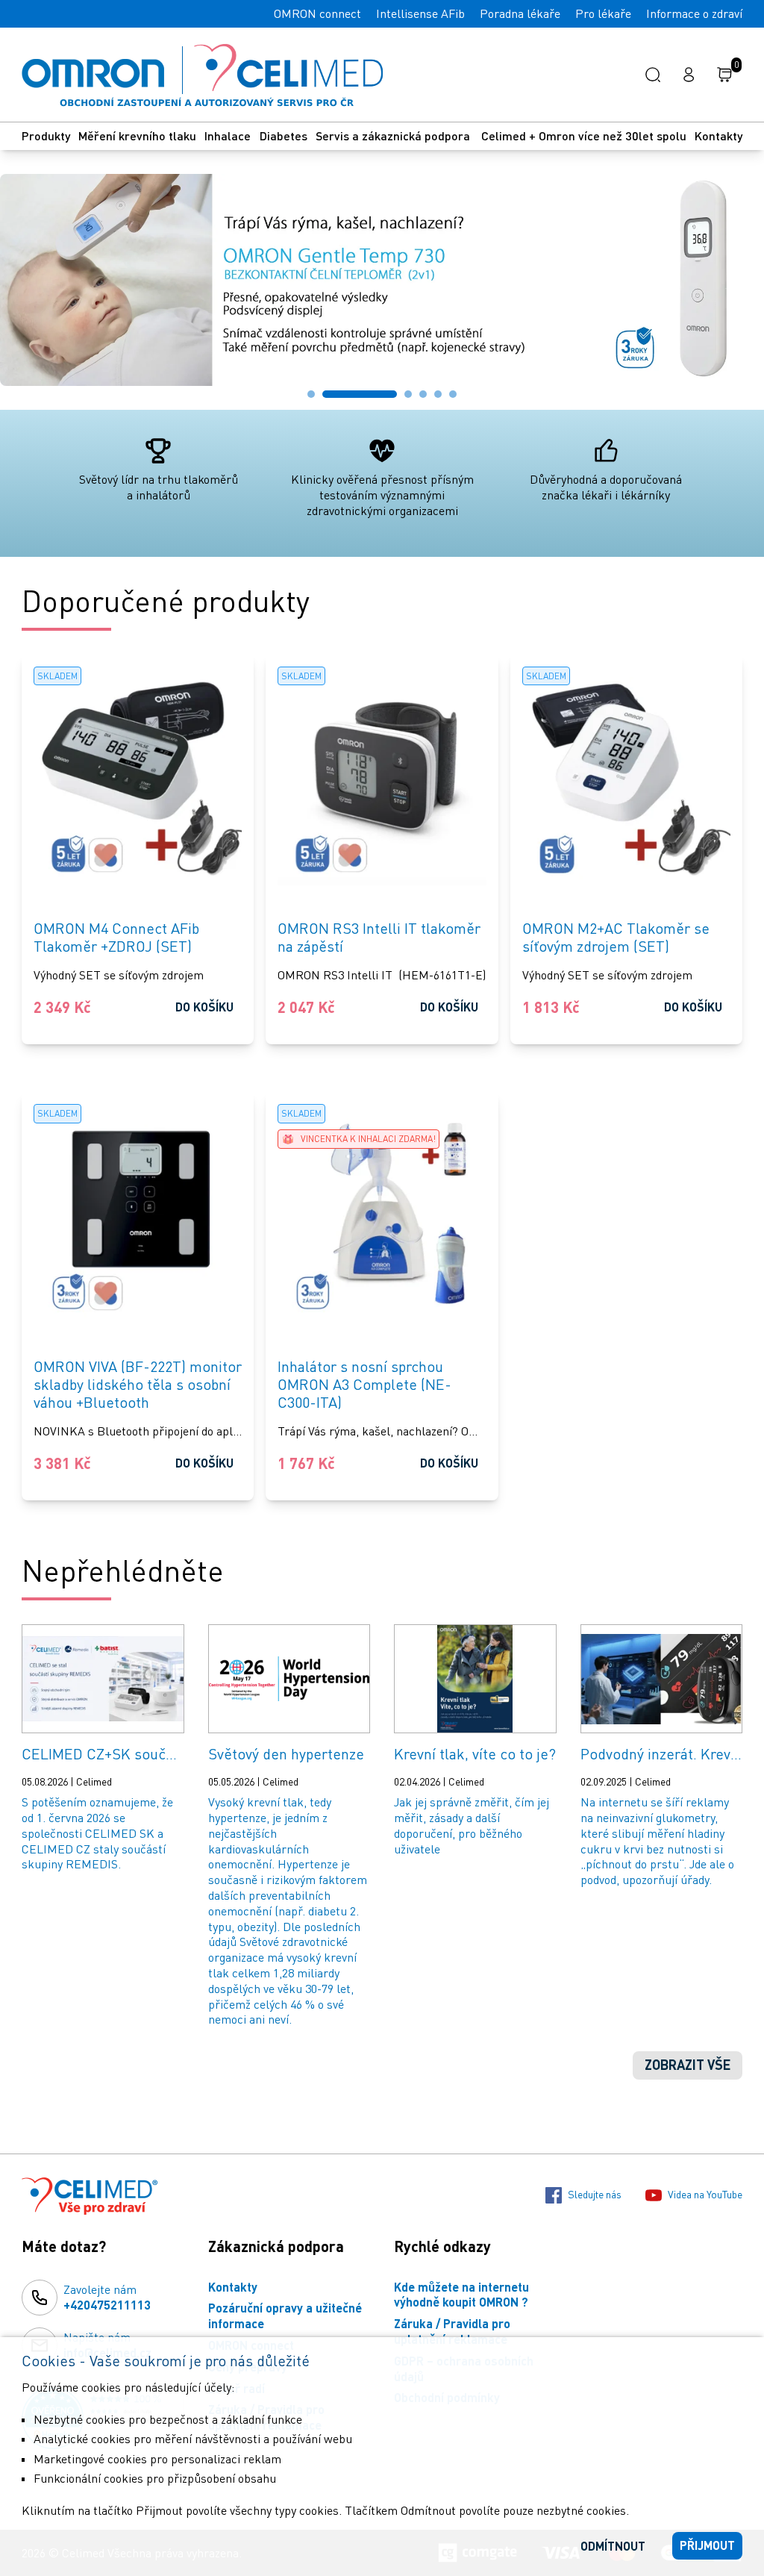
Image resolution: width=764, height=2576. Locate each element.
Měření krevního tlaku (137, 135)
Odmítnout (613, 2546)
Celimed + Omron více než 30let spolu (584, 135)
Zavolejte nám (107, 2297)
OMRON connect (317, 13)
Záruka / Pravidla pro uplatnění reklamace (452, 2331)
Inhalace (228, 135)
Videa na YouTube (705, 2194)
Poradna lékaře (520, 13)
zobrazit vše (688, 2065)
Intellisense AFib (420, 13)
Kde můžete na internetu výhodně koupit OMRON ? (461, 2295)
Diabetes (284, 135)
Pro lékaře (603, 13)
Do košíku (204, 1007)
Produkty (46, 135)
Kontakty (718, 135)
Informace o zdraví (694, 13)
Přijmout (707, 2545)
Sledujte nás (595, 2194)
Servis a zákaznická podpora (394, 135)
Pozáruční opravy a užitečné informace (285, 2315)
